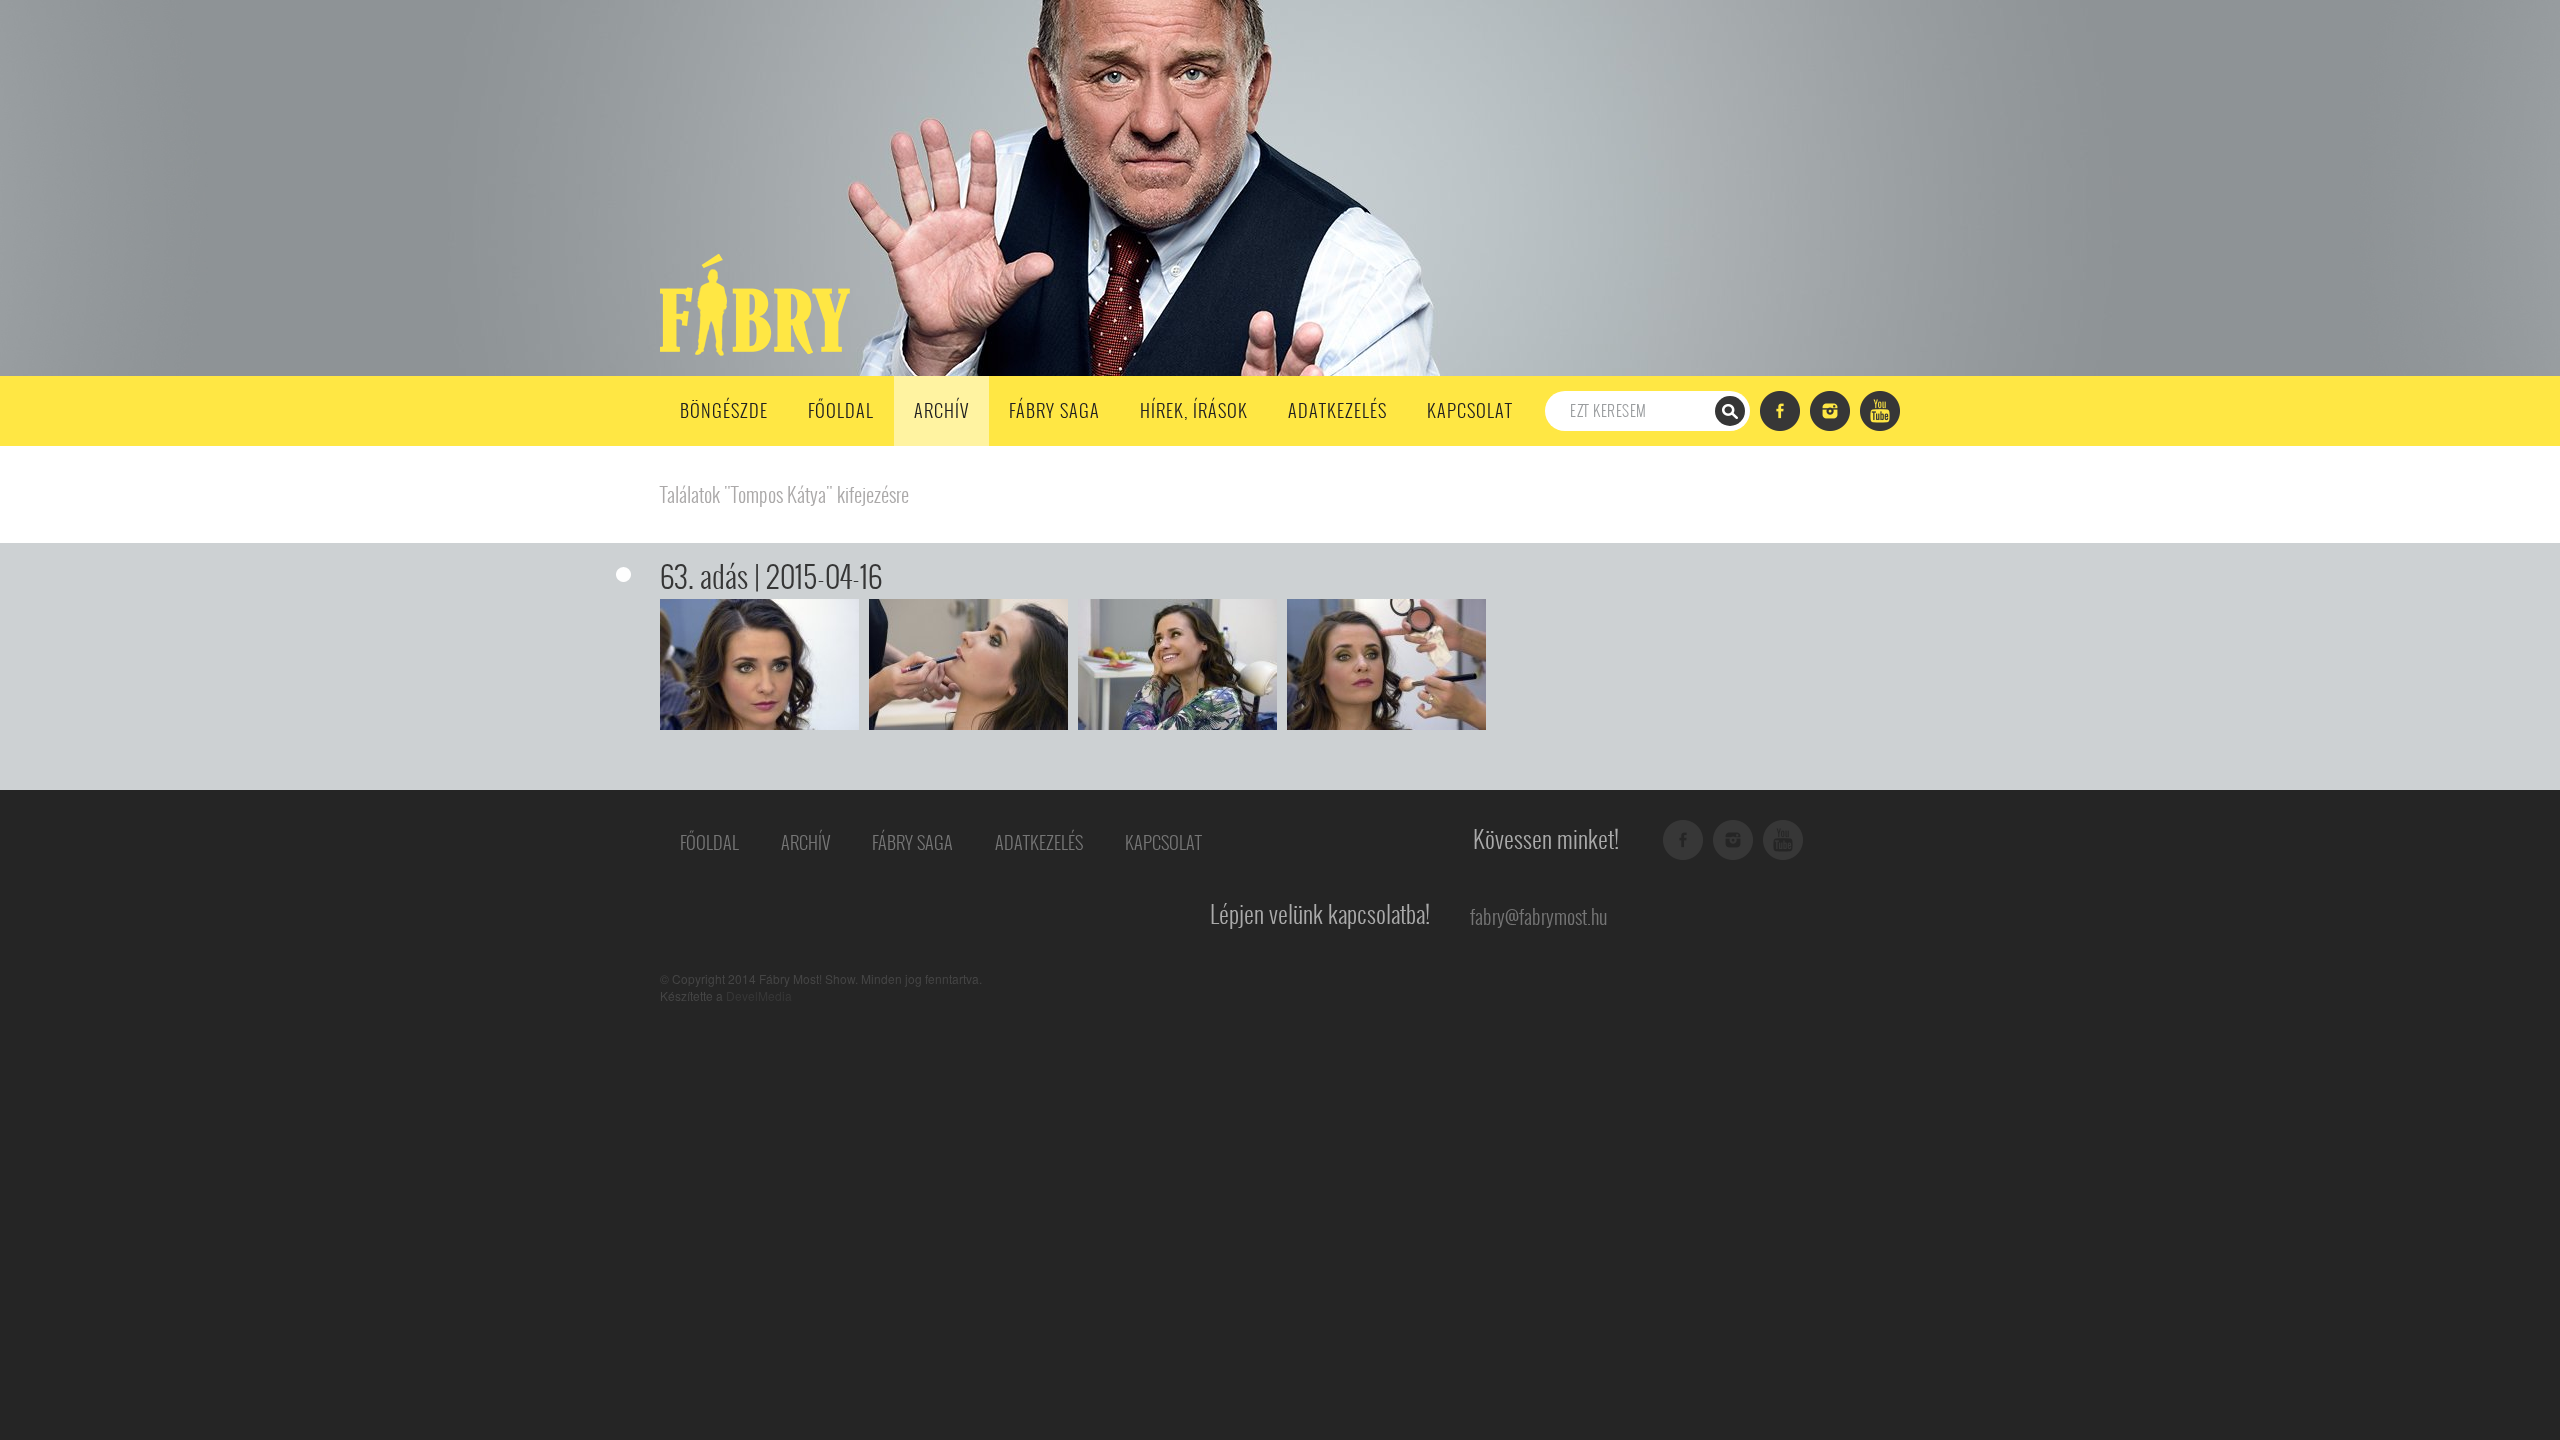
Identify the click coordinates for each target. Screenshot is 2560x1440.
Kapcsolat (1470, 410)
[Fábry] (751, 303)
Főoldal (841, 410)
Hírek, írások (1194, 410)
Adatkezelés (1337, 410)
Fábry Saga (1054, 410)
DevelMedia (759, 995)
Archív (941, 410)
